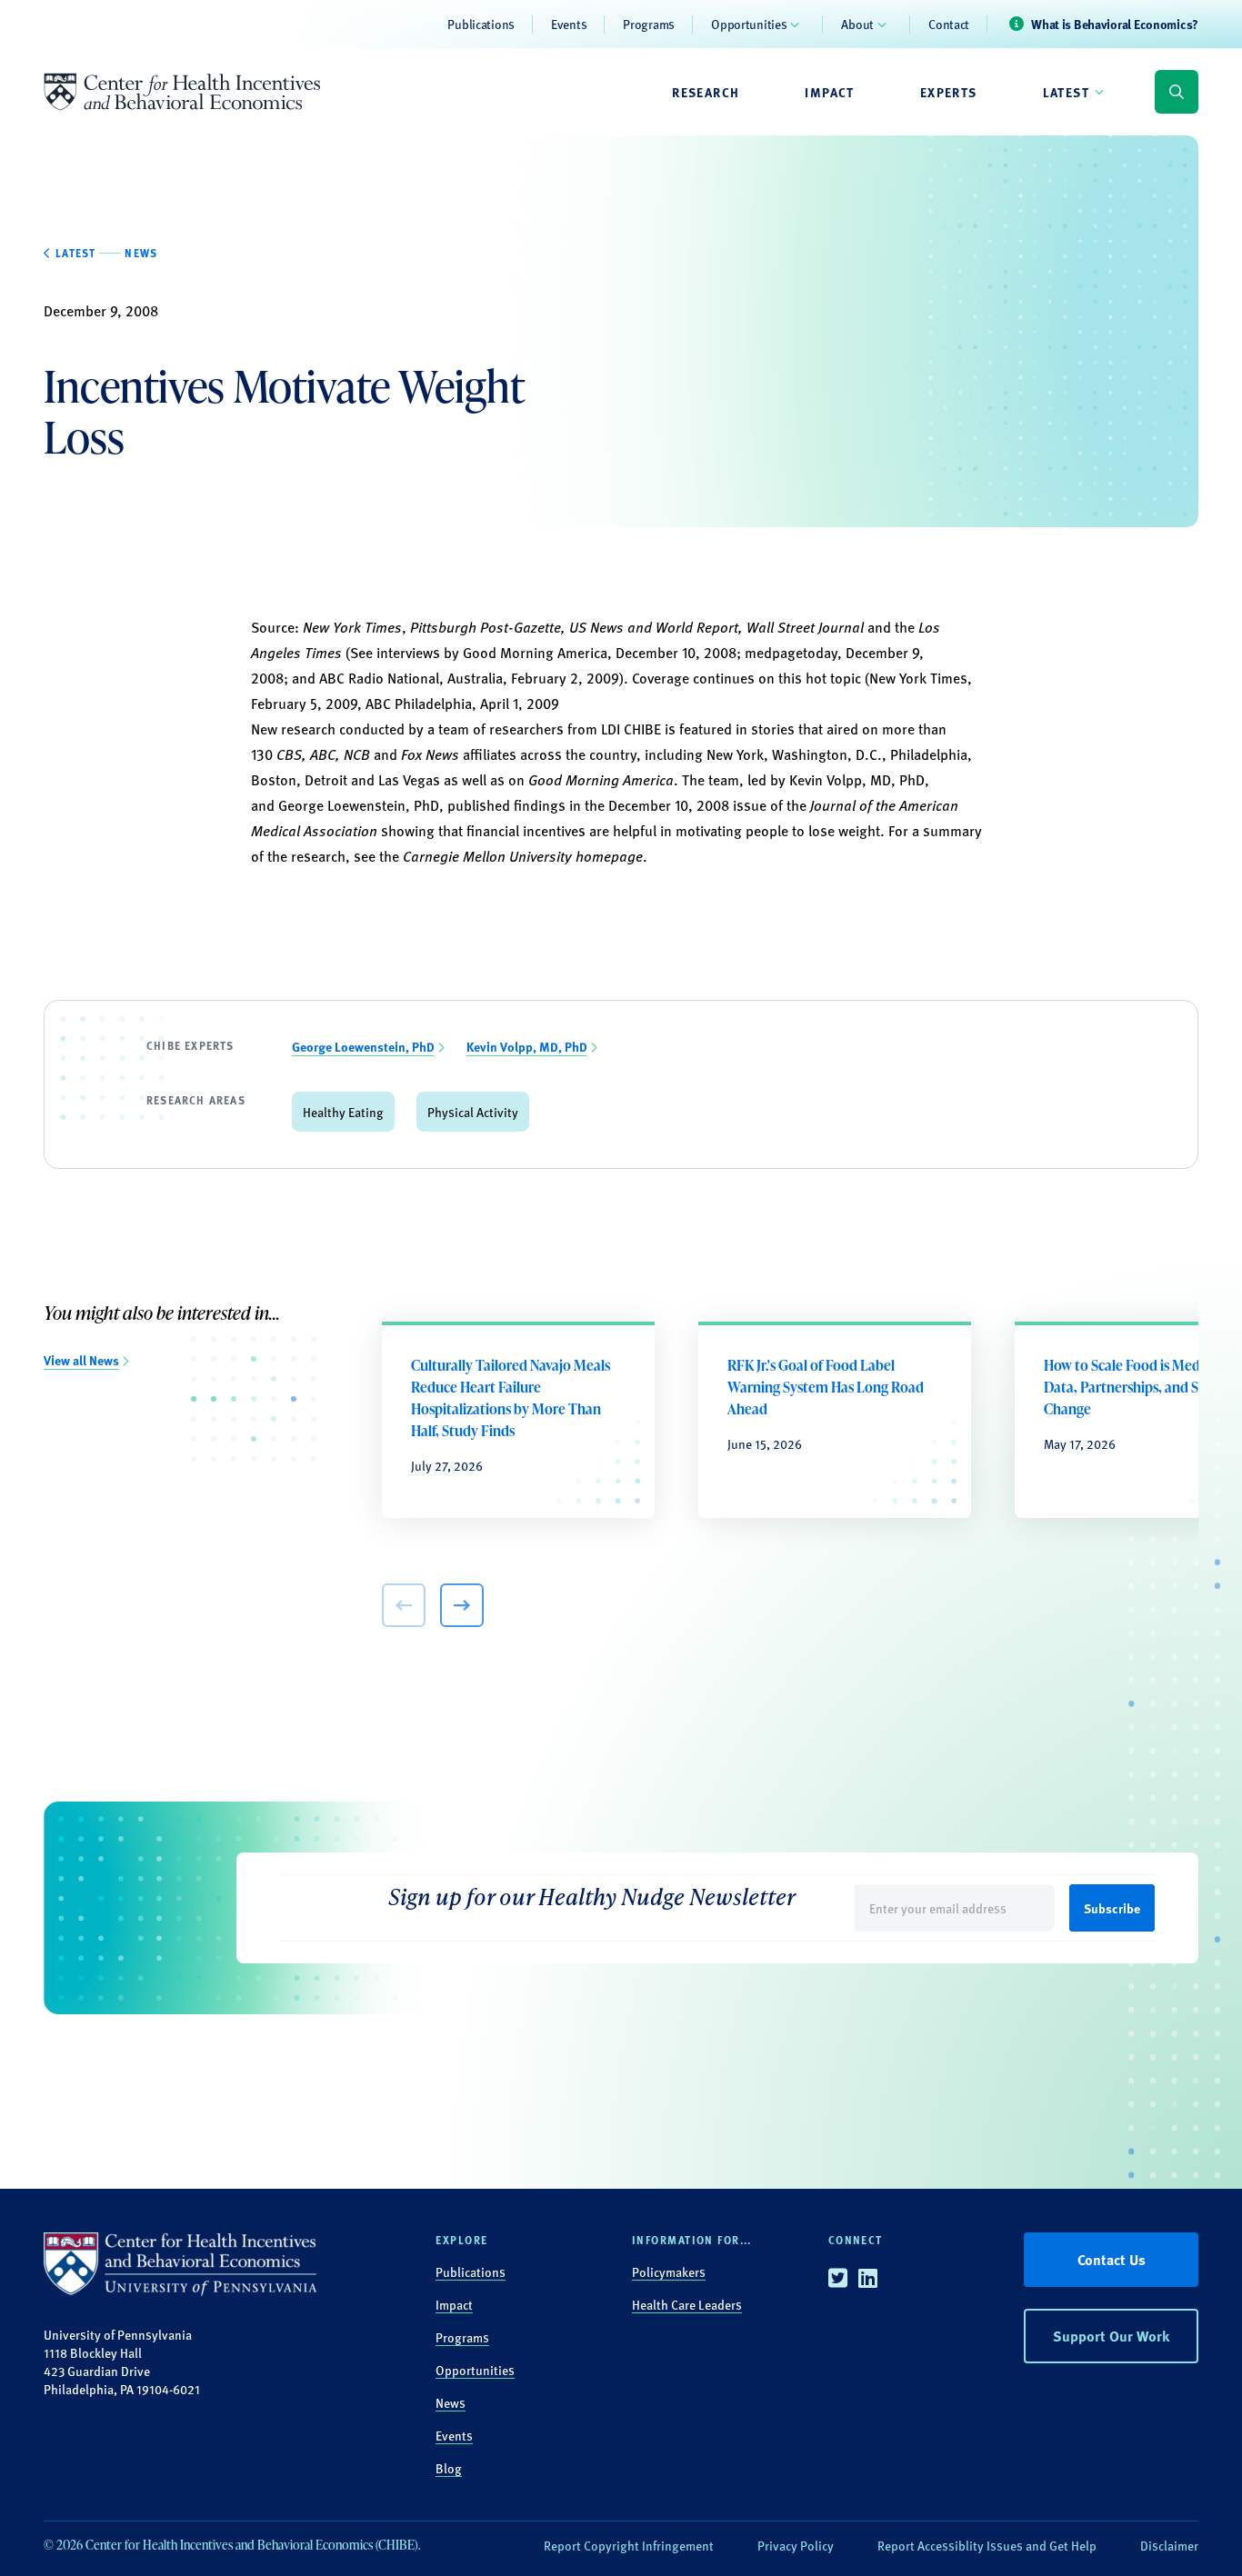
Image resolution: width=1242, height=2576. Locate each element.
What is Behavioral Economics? (1115, 24)
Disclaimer (1169, 2545)
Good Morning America (601, 779)
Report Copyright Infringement (629, 2545)
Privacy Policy (796, 2545)
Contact (949, 24)
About (857, 24)
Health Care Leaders (687, 2304)
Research (706, 92)
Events (569, 24)
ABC (323, 754)
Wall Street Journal (805, 627)
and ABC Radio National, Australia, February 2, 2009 (454, 678)
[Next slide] (462, 1605)
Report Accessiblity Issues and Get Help (987, 2545)
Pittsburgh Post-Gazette (486, 627)
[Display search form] (1177, 92)
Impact (829, 92)
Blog (449, 2468)
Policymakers (669, 2271)
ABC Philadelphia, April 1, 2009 (462, 703)
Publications (481, 24)
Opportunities (749, 24)
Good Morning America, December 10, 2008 (600, 652)
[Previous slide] (404, 1605)
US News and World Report (654, 627)
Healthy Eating (343, 1112)
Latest (1066, 92)
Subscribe (1112, 1908)
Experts (949, 92)
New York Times (352, 627)
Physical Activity (473, 1112)
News (451, 2402)
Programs (649, 24)
